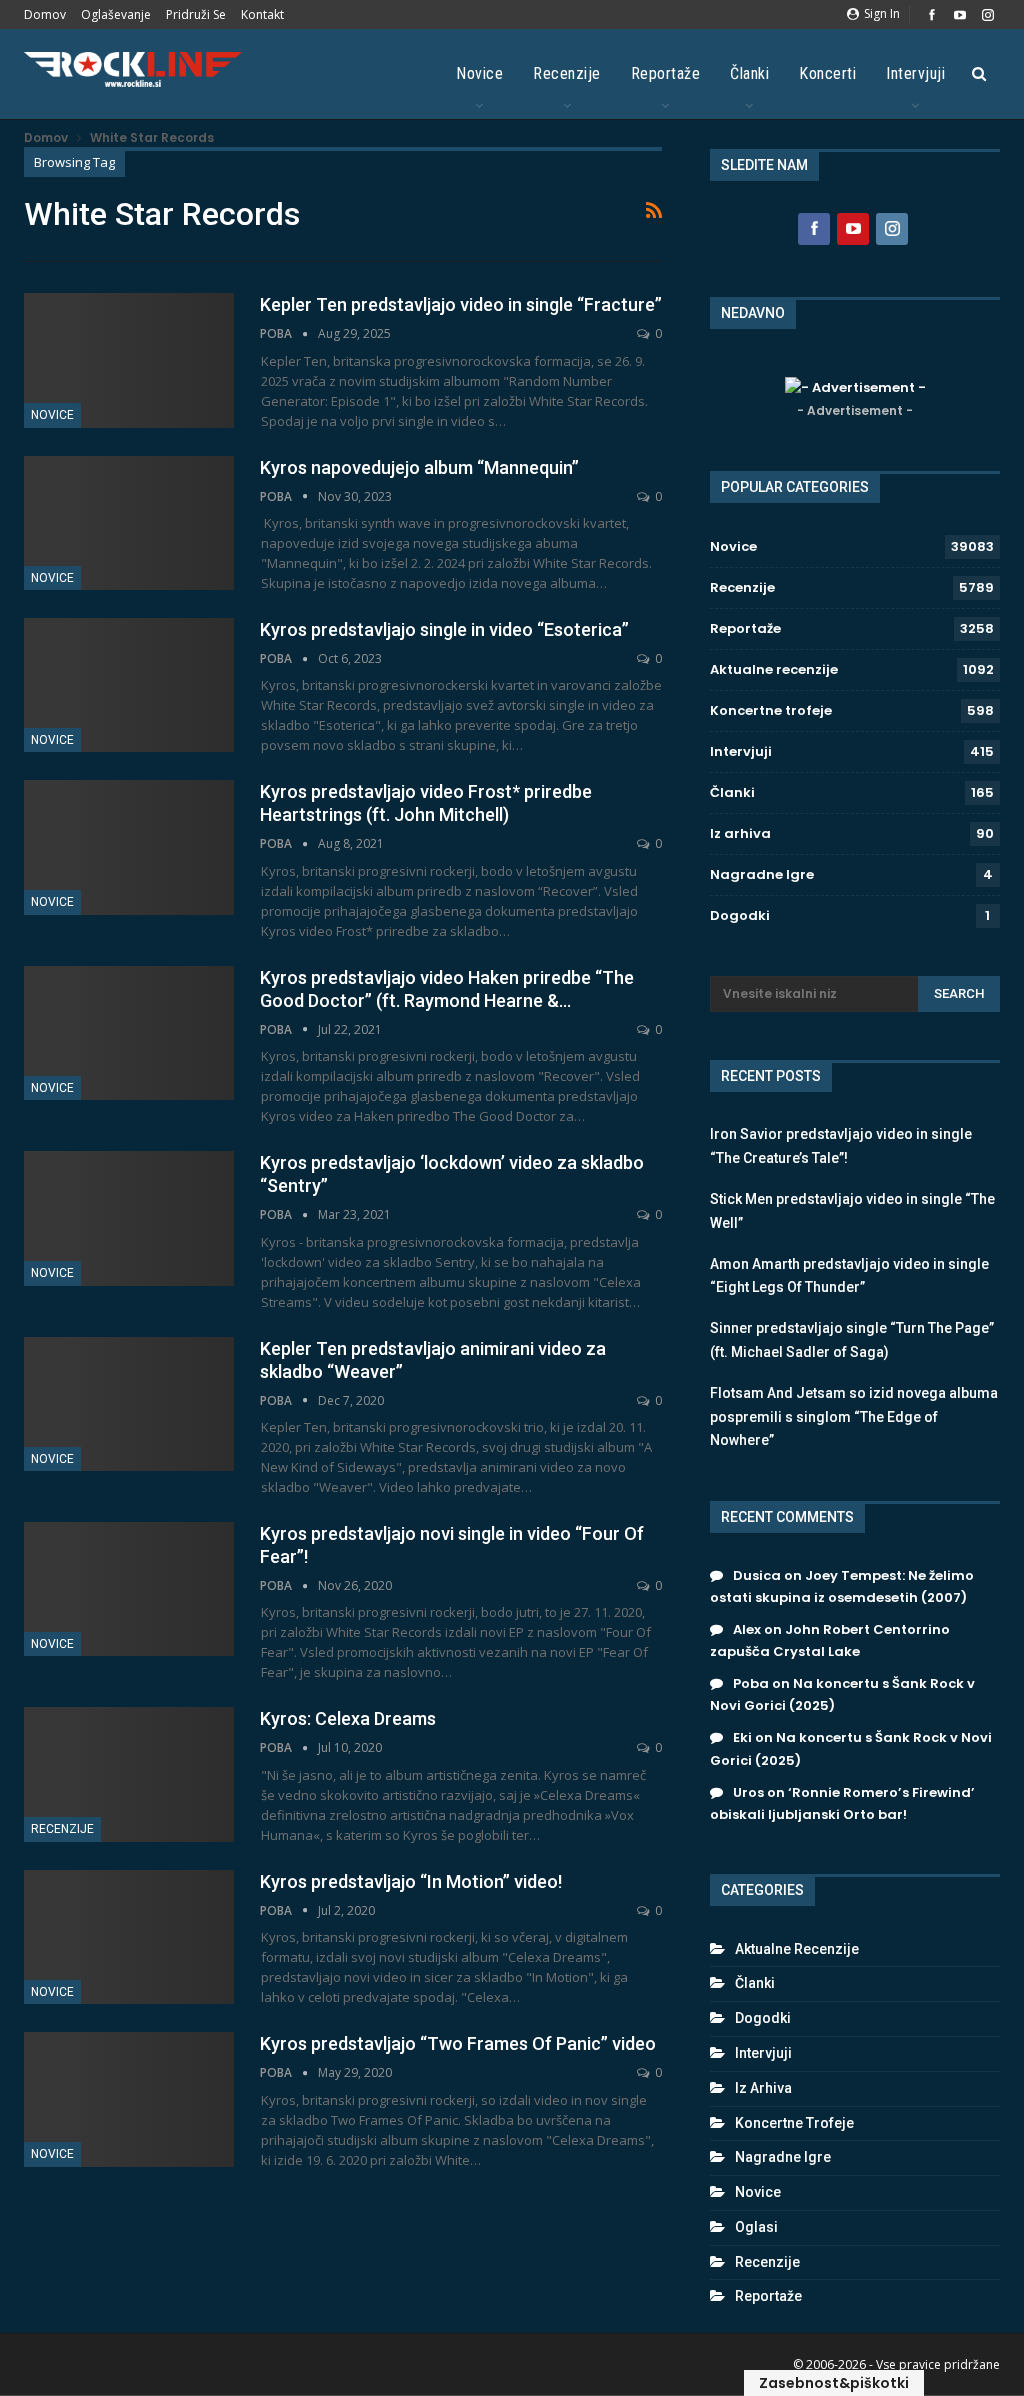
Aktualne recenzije (774, 669)
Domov (45, 14)
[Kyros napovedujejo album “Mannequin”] (129, 523)
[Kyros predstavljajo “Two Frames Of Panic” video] (129, 2099)
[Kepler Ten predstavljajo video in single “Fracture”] (129, 360)
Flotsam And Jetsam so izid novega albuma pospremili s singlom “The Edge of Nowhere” (854, 1417)
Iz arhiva (740, 833)
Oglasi (756, 2227)
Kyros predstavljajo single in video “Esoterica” (444, 629)
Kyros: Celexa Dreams (348, 1718)
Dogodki (740, 915)
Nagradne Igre (762, 874)
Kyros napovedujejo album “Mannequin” (419, 467)
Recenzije (567, 73)
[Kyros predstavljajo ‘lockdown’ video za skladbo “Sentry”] (129, 1218)
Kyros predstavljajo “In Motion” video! (411, 1881)
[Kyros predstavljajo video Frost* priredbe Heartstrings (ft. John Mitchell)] (129, 847)
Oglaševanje (116, 14)
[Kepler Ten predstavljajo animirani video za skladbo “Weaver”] (129, 1404)
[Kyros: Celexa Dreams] (129, 1774)
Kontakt (262, 14)
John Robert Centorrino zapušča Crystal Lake (830, 1640)
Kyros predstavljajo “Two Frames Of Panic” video (458, 2043)
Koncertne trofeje (771, 710)
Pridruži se (196, 14)
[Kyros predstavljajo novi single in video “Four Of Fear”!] (129, 1589)
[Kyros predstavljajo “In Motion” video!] (129, 1937)
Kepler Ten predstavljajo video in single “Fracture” (461, 304)
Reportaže (666, 73)
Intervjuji (915, 73)
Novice (479, 73)
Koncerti (827, 73)
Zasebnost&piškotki (834, 2383)
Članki (749, 73)
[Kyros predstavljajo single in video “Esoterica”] (129, 685)
